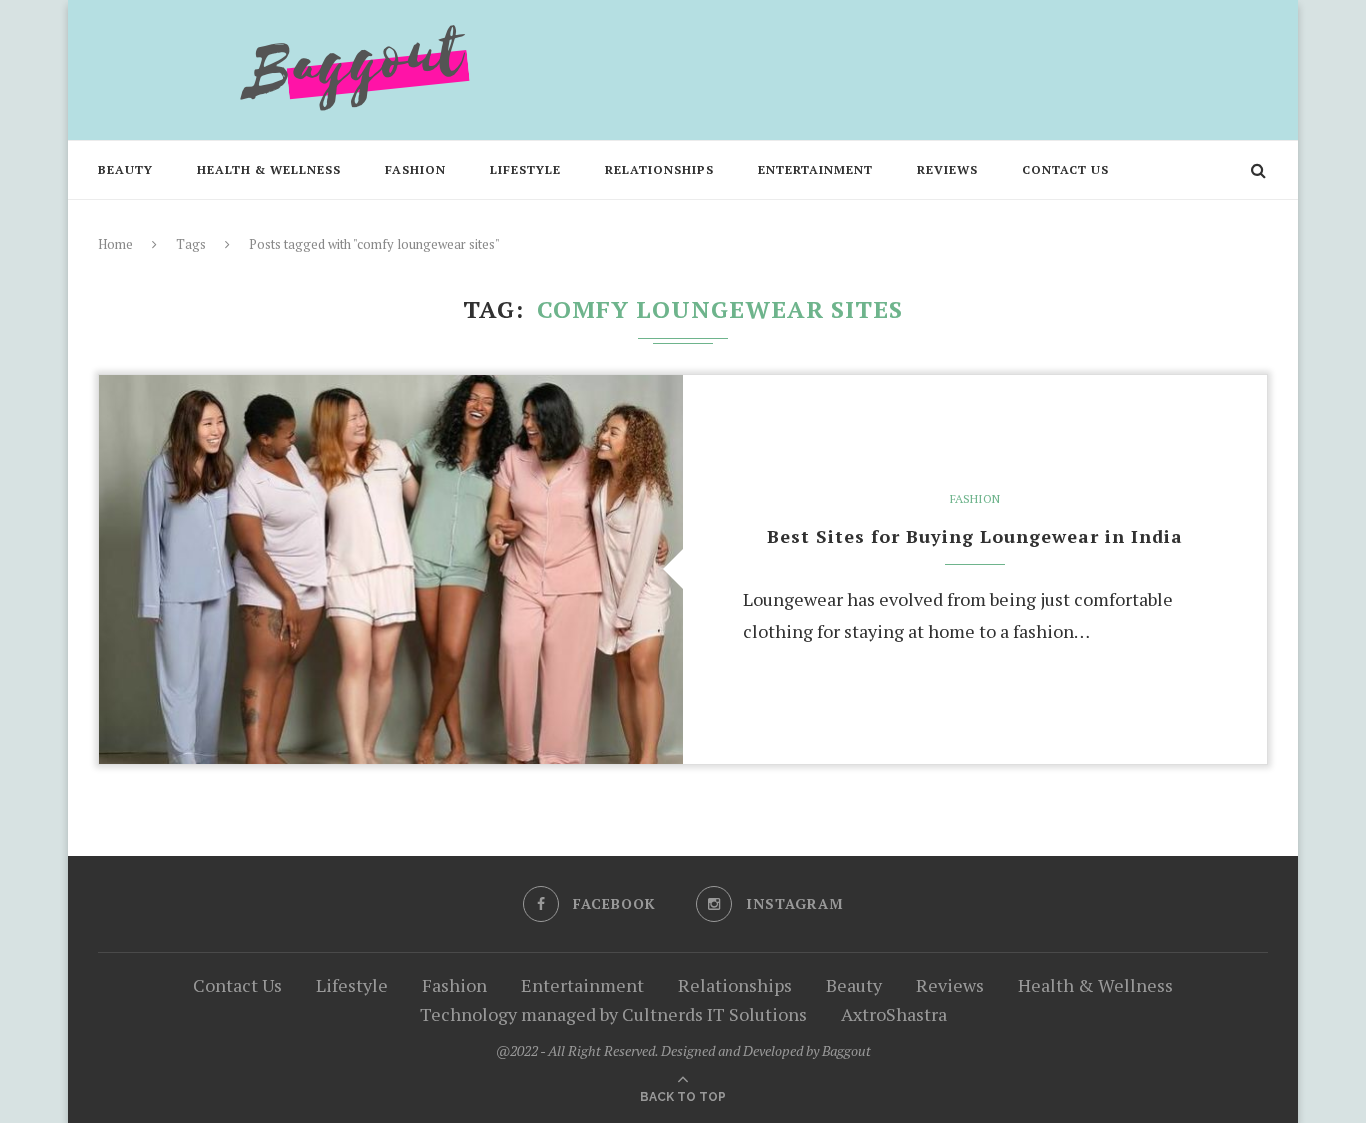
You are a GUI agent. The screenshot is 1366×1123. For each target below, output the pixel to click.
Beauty (125, 169)
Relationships (659, 169)
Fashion (415, 169)
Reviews (947, 169)
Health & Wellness (269, 169)
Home (115, 244)
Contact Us (1065, 169)
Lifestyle (525, 169)
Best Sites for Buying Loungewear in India (975, 536)
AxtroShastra (894, 1014)
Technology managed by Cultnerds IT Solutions (613, 1014)
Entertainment (815, 169)
